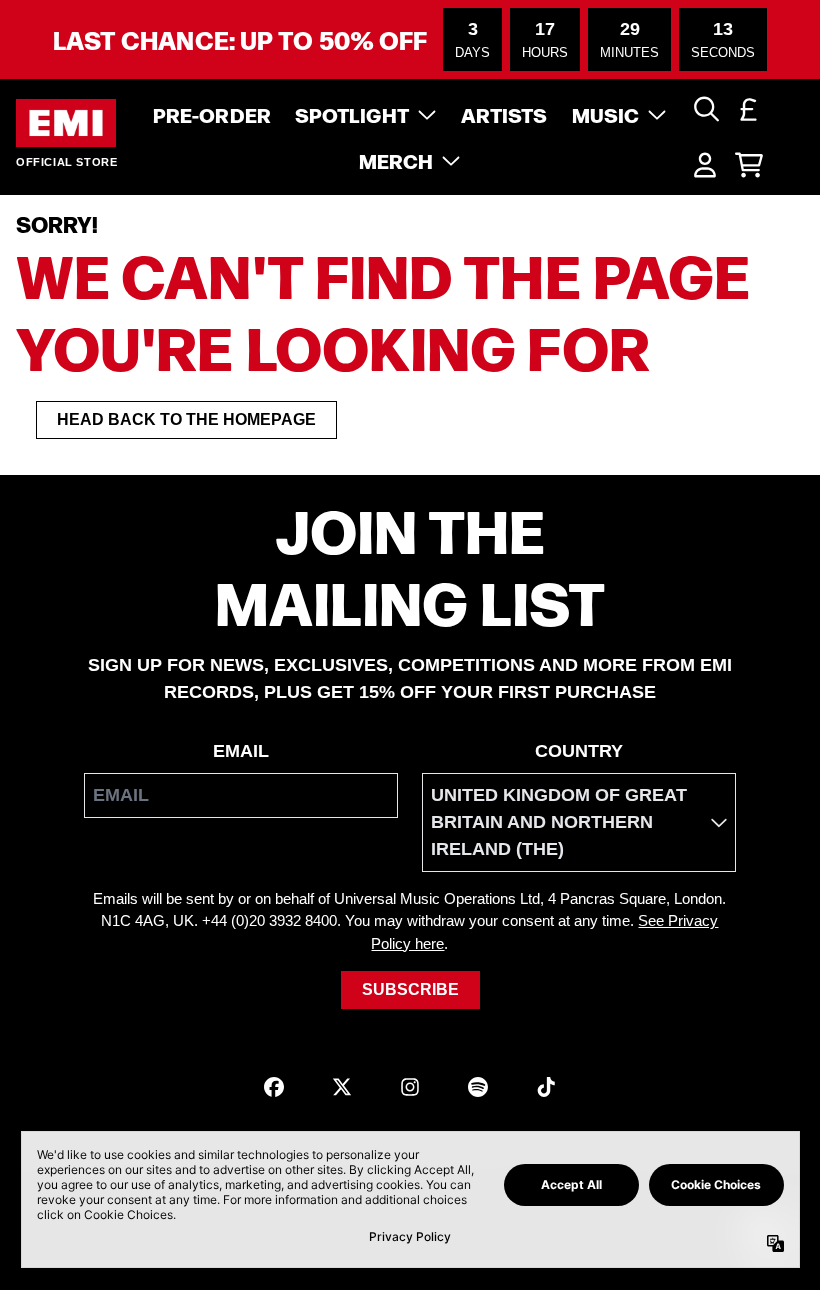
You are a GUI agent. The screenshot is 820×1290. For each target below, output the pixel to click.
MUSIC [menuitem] (606, 114)
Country (579, 751)
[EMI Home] (66, 123)
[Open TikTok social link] (546, 1087)
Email (241, 751)
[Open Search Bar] (705, 109)
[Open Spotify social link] (478, 1087)
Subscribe (410, 989)
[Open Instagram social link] (410, 1087)
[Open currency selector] (749, 109)
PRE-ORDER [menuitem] (212, 114)
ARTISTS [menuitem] (504, 114)
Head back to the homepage (186, 419)
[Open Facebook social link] (274, 1087)
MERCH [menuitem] (396, 160)
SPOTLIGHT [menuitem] (352, 114)
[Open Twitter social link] (342, 1087)
